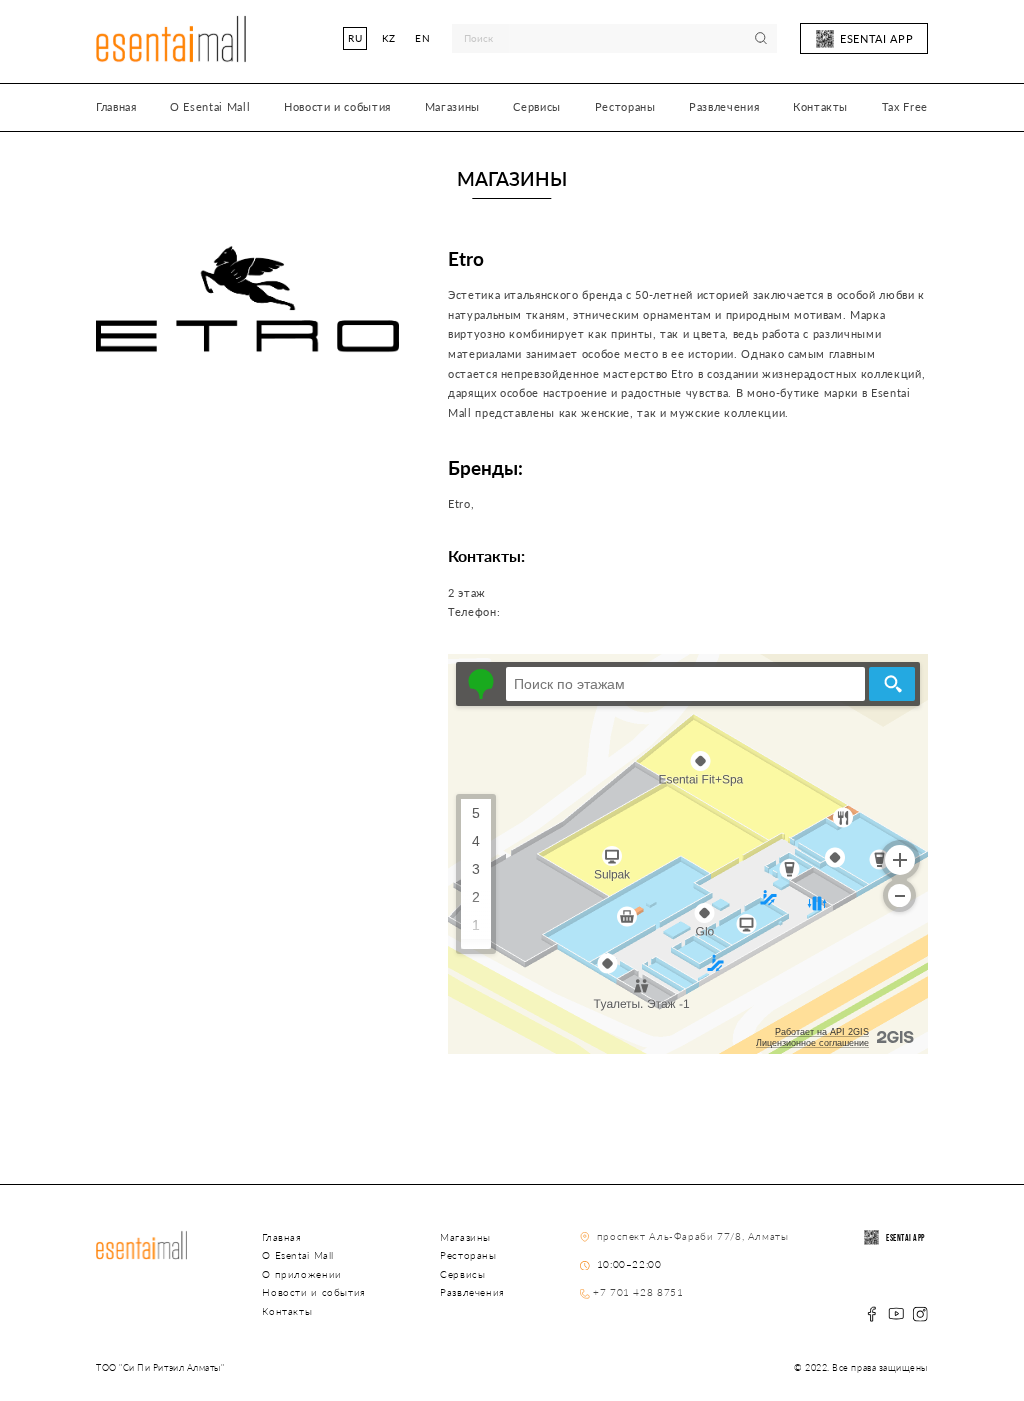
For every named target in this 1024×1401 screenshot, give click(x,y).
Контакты (820, 106)
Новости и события (337, 106)
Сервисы (537, 106)
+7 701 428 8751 (638, 1292)
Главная (116, 106)
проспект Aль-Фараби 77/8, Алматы (690, 1236)
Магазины (452, 106)
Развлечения (724, 106)
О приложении (301, 1274)
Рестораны (625, 106)
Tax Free (905, 106)
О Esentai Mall (210, 106)
